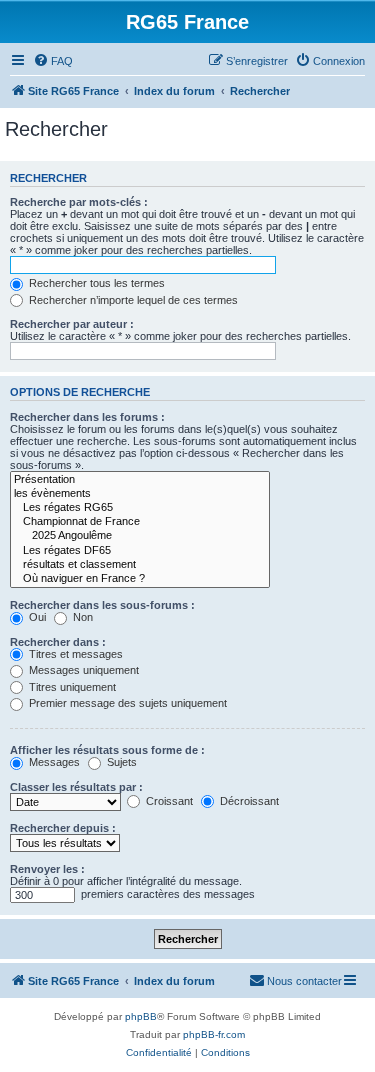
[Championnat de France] (140, 522)
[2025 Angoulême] (140, 536)
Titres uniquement (71, 687)
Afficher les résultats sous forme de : (107, 750)
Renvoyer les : (47, 869)
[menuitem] (53, 61)
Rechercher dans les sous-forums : (102, 605)
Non (81, 617)
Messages (53, 762)
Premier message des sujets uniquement (126, 703)
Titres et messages (74, 654)
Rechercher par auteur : (72, 324)
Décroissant (248, 801)
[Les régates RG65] (140, 508)
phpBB (141, 1016)
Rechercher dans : (58, 642)
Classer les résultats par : (76, 787)
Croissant (168, 801)
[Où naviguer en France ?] (140, 579)
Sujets (120, 762)
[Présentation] (140, 480)
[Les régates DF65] (140, 551)
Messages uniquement (82, 670)
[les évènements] (140, 494)
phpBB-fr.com (214, 1034)
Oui (36, 617)
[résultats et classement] (140, 565)
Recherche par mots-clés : (79, 202)
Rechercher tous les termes (95, 283)
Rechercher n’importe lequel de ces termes (132, 300)
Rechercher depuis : (63, 828)
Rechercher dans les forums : (87, 417)
